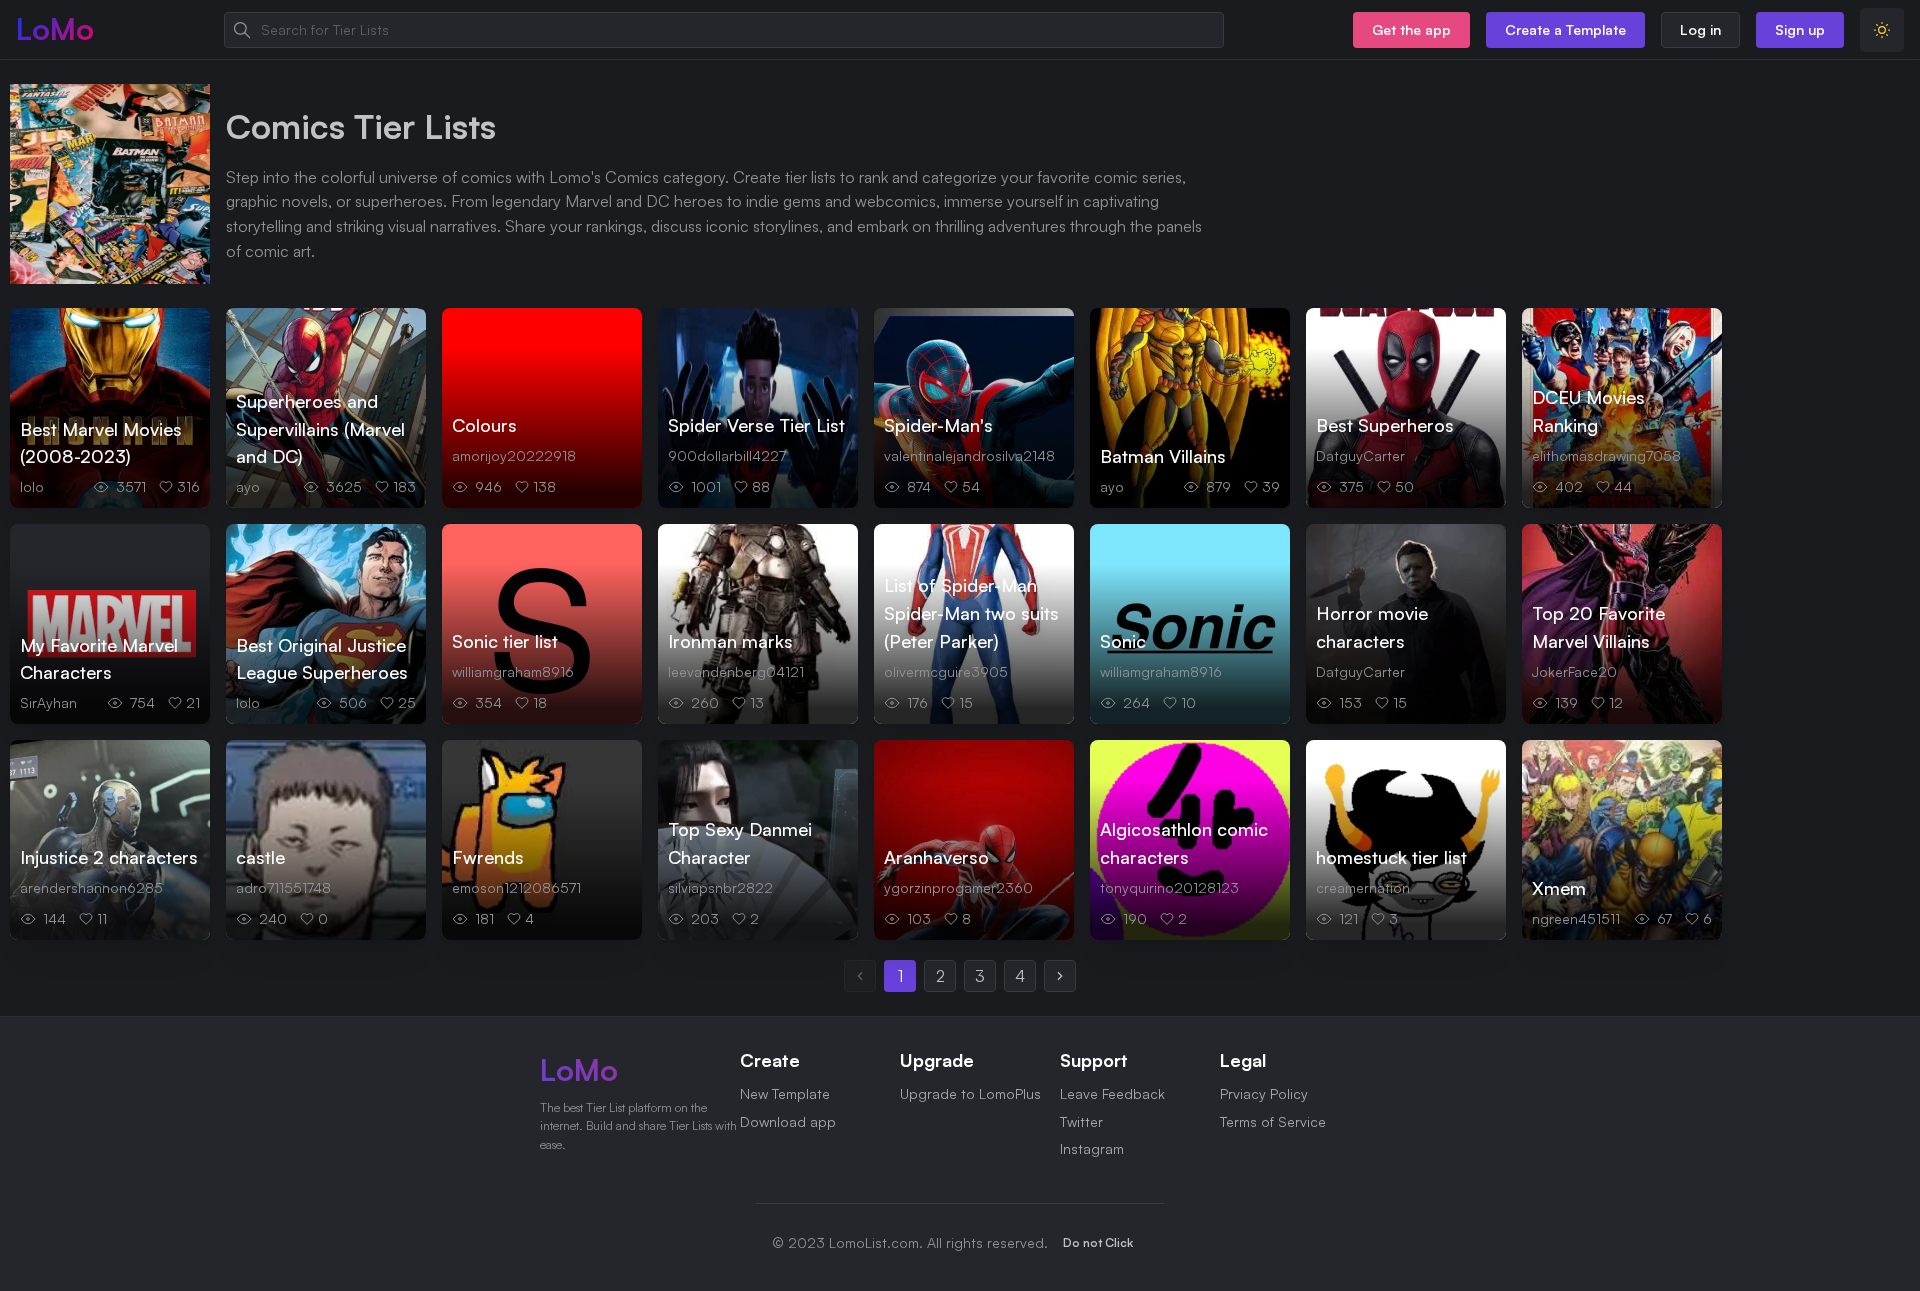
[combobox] (724, 30)
